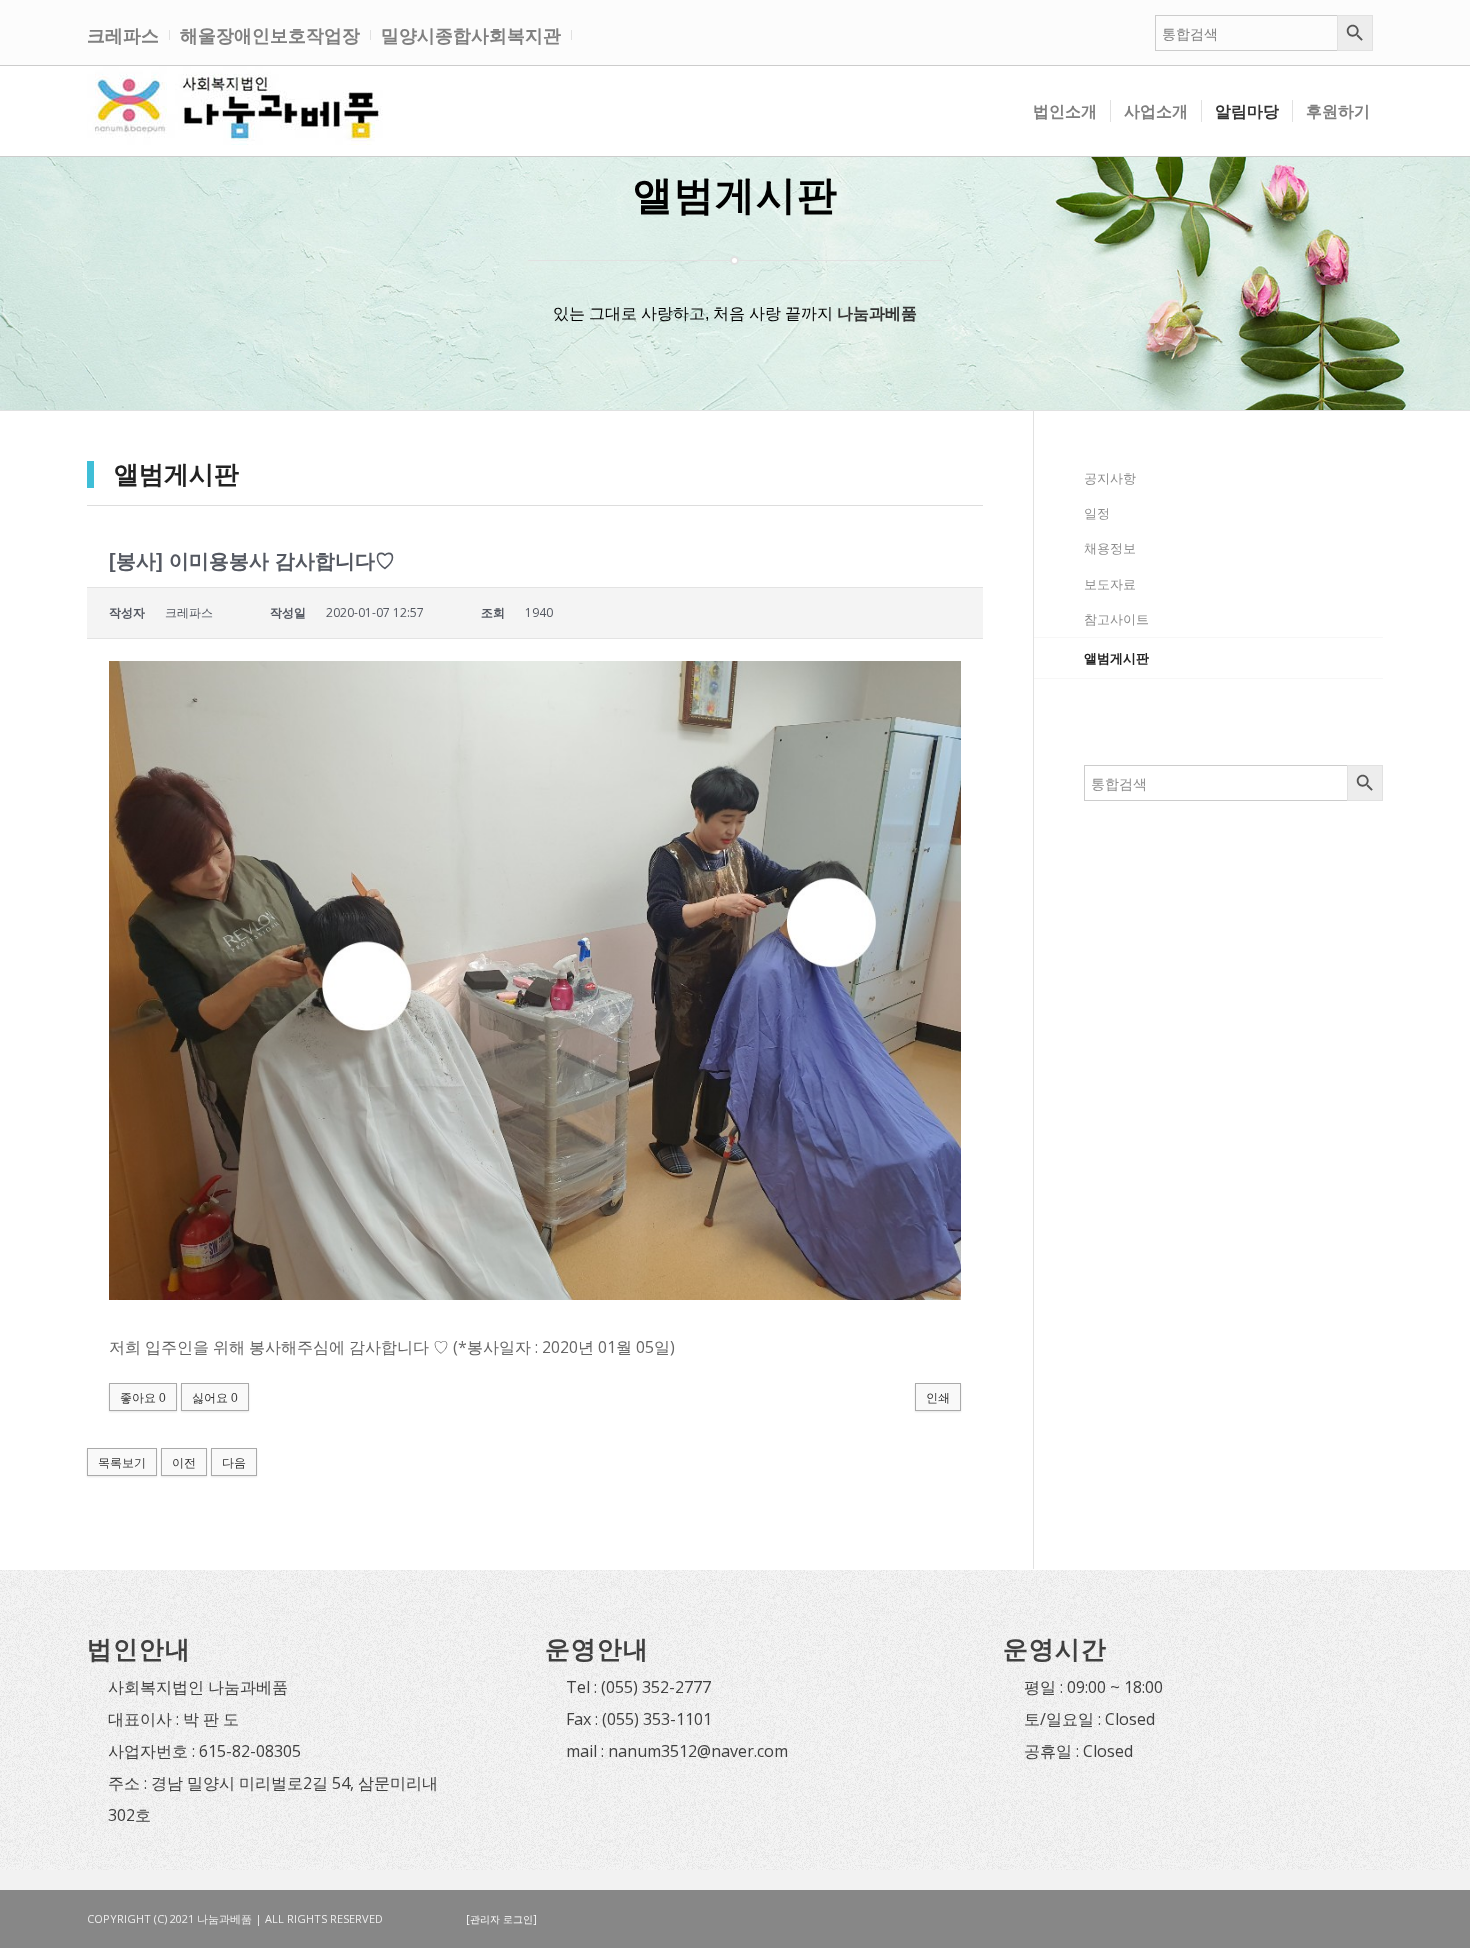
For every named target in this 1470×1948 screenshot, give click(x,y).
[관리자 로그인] (501, 1919)
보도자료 (1110, 584)
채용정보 (1110, 548)
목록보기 (122, 1462)
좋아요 (143, 1398)
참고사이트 (1116, 619)
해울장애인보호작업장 (270, 35)
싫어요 (215, 1398)
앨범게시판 (1116, 658)
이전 (184, 1462)
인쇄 (938, 1398)
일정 (1097, 513)
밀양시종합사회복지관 (471, 35)
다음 (234, 1462)
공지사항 (1110, 478)
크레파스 (123, 35)
